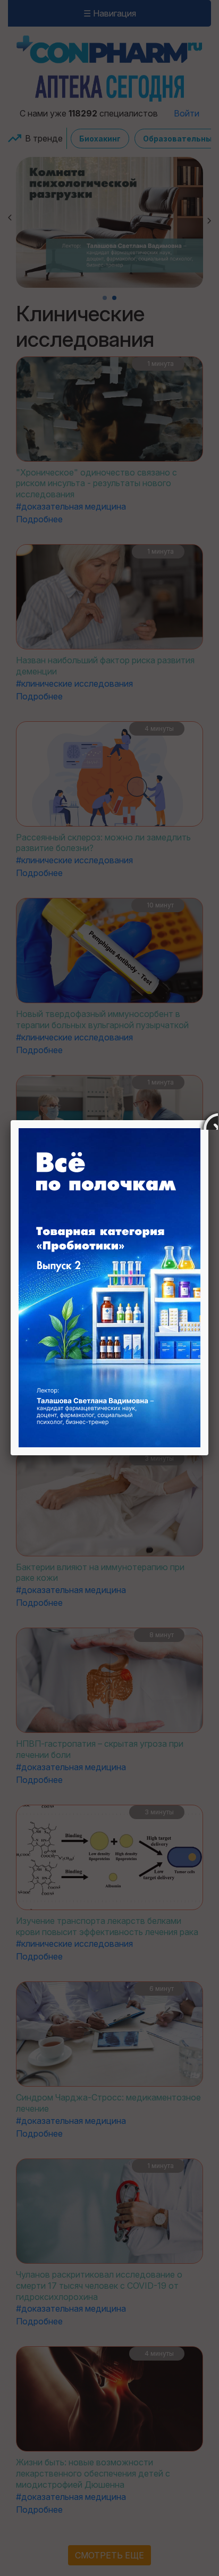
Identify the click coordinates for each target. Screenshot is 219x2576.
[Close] (208, 1120)
